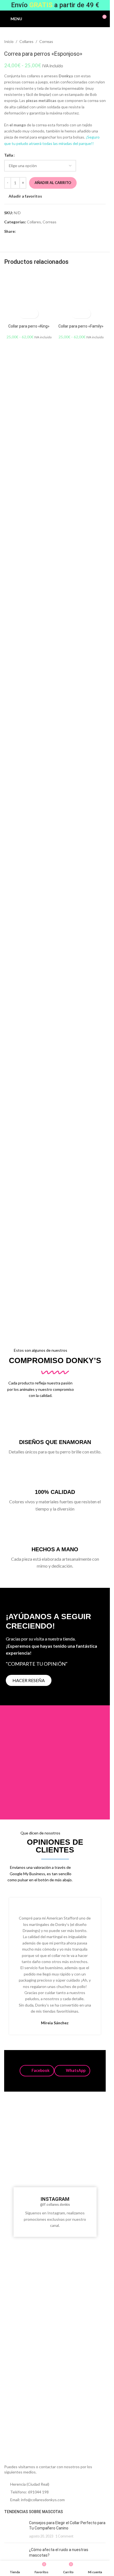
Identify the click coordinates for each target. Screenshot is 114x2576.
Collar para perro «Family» (81, 326)
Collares (26, 41)
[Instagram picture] (21, 2122)
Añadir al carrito (53, 183)
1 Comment (64, 2536)
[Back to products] (96, 42)
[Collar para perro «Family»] (81, 297)
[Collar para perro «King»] (29, 297)
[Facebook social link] (19, 232)
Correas (46, 41)
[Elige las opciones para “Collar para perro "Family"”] (76, 314)
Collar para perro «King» (29, 326)
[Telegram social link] (46, 232)
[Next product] (102, 42)
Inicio (9, 41)
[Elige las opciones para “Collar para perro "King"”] (24, 314)
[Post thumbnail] (15, 2530)
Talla (9, 155)
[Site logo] (55, 18)
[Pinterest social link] (32, 232)
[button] (37, 2071)
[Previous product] (89, 42)
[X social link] (26, 232)
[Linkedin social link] (39, 232)
